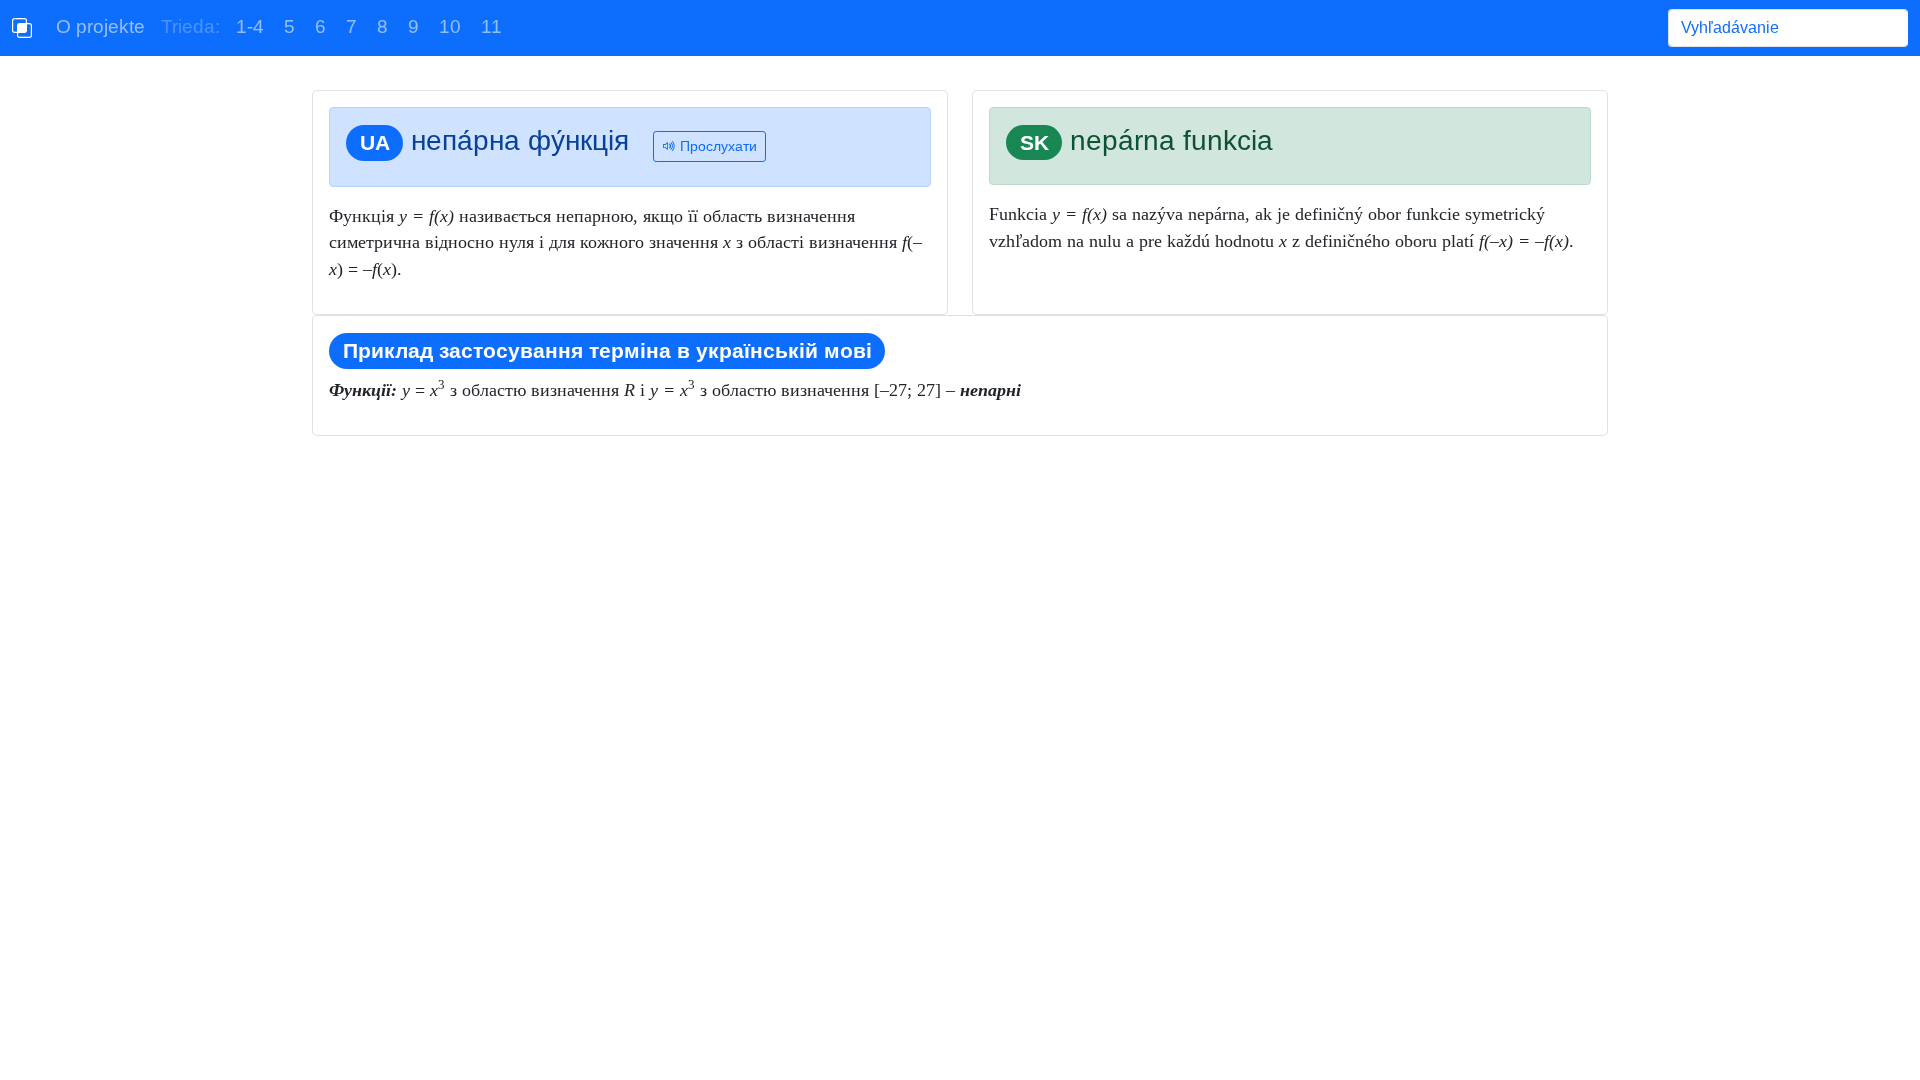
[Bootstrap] (22, 28)
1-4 (250, 26)
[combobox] (1788, 28)
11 (491, 26)
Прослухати (716, 146)
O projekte (100, 26)
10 (450, 26)
